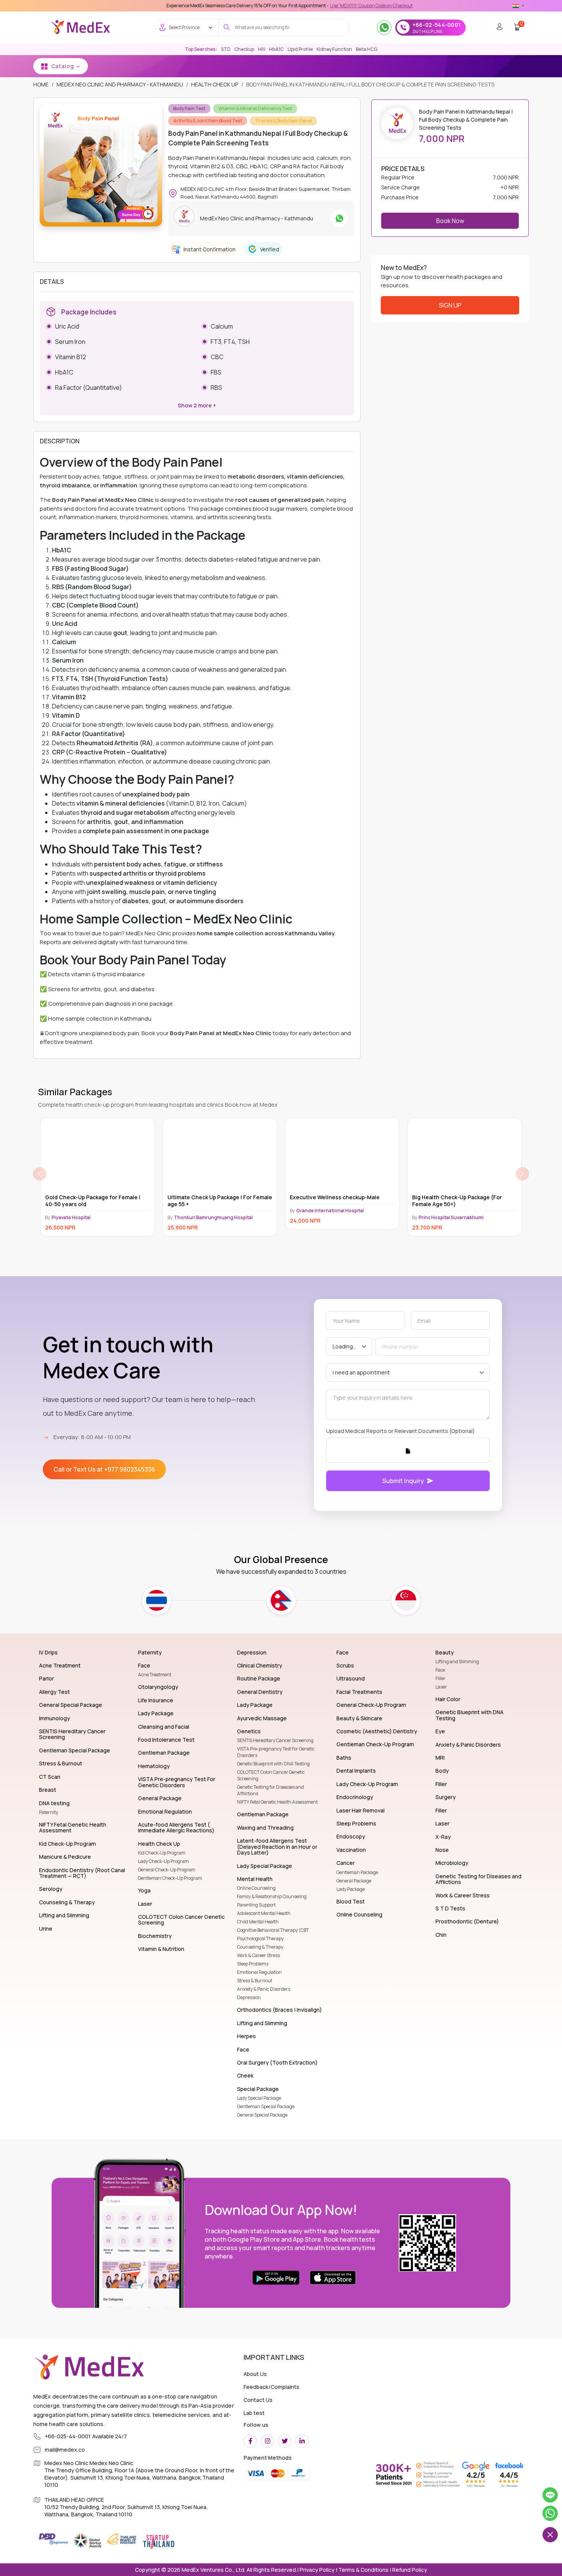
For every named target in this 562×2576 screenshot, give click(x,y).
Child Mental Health (258, 1922)
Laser (441, 1687)
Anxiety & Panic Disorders (264, 1989)
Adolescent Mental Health (264, 1913)
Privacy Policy (317, 2570)
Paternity (49, 1812)
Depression (249, 1997)
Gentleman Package (357, 1872)
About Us (255, 2374)
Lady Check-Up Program (163, 1861)
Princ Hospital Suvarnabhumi (329, 1217)
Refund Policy (409, 2570)
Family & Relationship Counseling (272, 1896)
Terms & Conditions (363, 2570)
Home (41, 84)
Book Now (450, 221)
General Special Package (262, 2115)
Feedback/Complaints (271, 2387)
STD (226, 49)
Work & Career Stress (258, 1955)
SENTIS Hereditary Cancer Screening (275, 1740)
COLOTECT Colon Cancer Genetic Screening (271, 1775)
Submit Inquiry (403, 1481)
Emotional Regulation (259, 1972)
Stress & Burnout (255, 1981)
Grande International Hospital (208, 1211)
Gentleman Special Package (266, 2106)
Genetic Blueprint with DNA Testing (273, 1764)
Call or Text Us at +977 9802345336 (104, 1469)
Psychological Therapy (260, 1939)
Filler (440, 1678)
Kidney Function (334, 49)
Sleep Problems (253, 1964)
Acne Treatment (155, 1675)
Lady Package (351, 1889)
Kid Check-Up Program (162, 1853)
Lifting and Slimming (457, 1662)
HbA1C (276, 49)
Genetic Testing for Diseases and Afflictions (270, 1790)
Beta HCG (367, 49)
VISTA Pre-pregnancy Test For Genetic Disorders (276, 1752)
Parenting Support (256, 1905)
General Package (354, 1881)
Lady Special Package (259, 2098)
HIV (262, 49)
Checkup (244, 49)
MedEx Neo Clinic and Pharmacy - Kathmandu (120, 84)
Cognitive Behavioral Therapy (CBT (273, 1930)
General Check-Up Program (167, 1870)
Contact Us (258, 2400)
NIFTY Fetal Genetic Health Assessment (277, 1802)
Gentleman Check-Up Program (170, 1878)
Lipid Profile (300, 49)
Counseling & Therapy (260, 1947)
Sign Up (450, 305)
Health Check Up (215, 84)
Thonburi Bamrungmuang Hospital (91, 1217)
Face (440, 1670)
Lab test (254, 2413)
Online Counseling (256, 1888)
